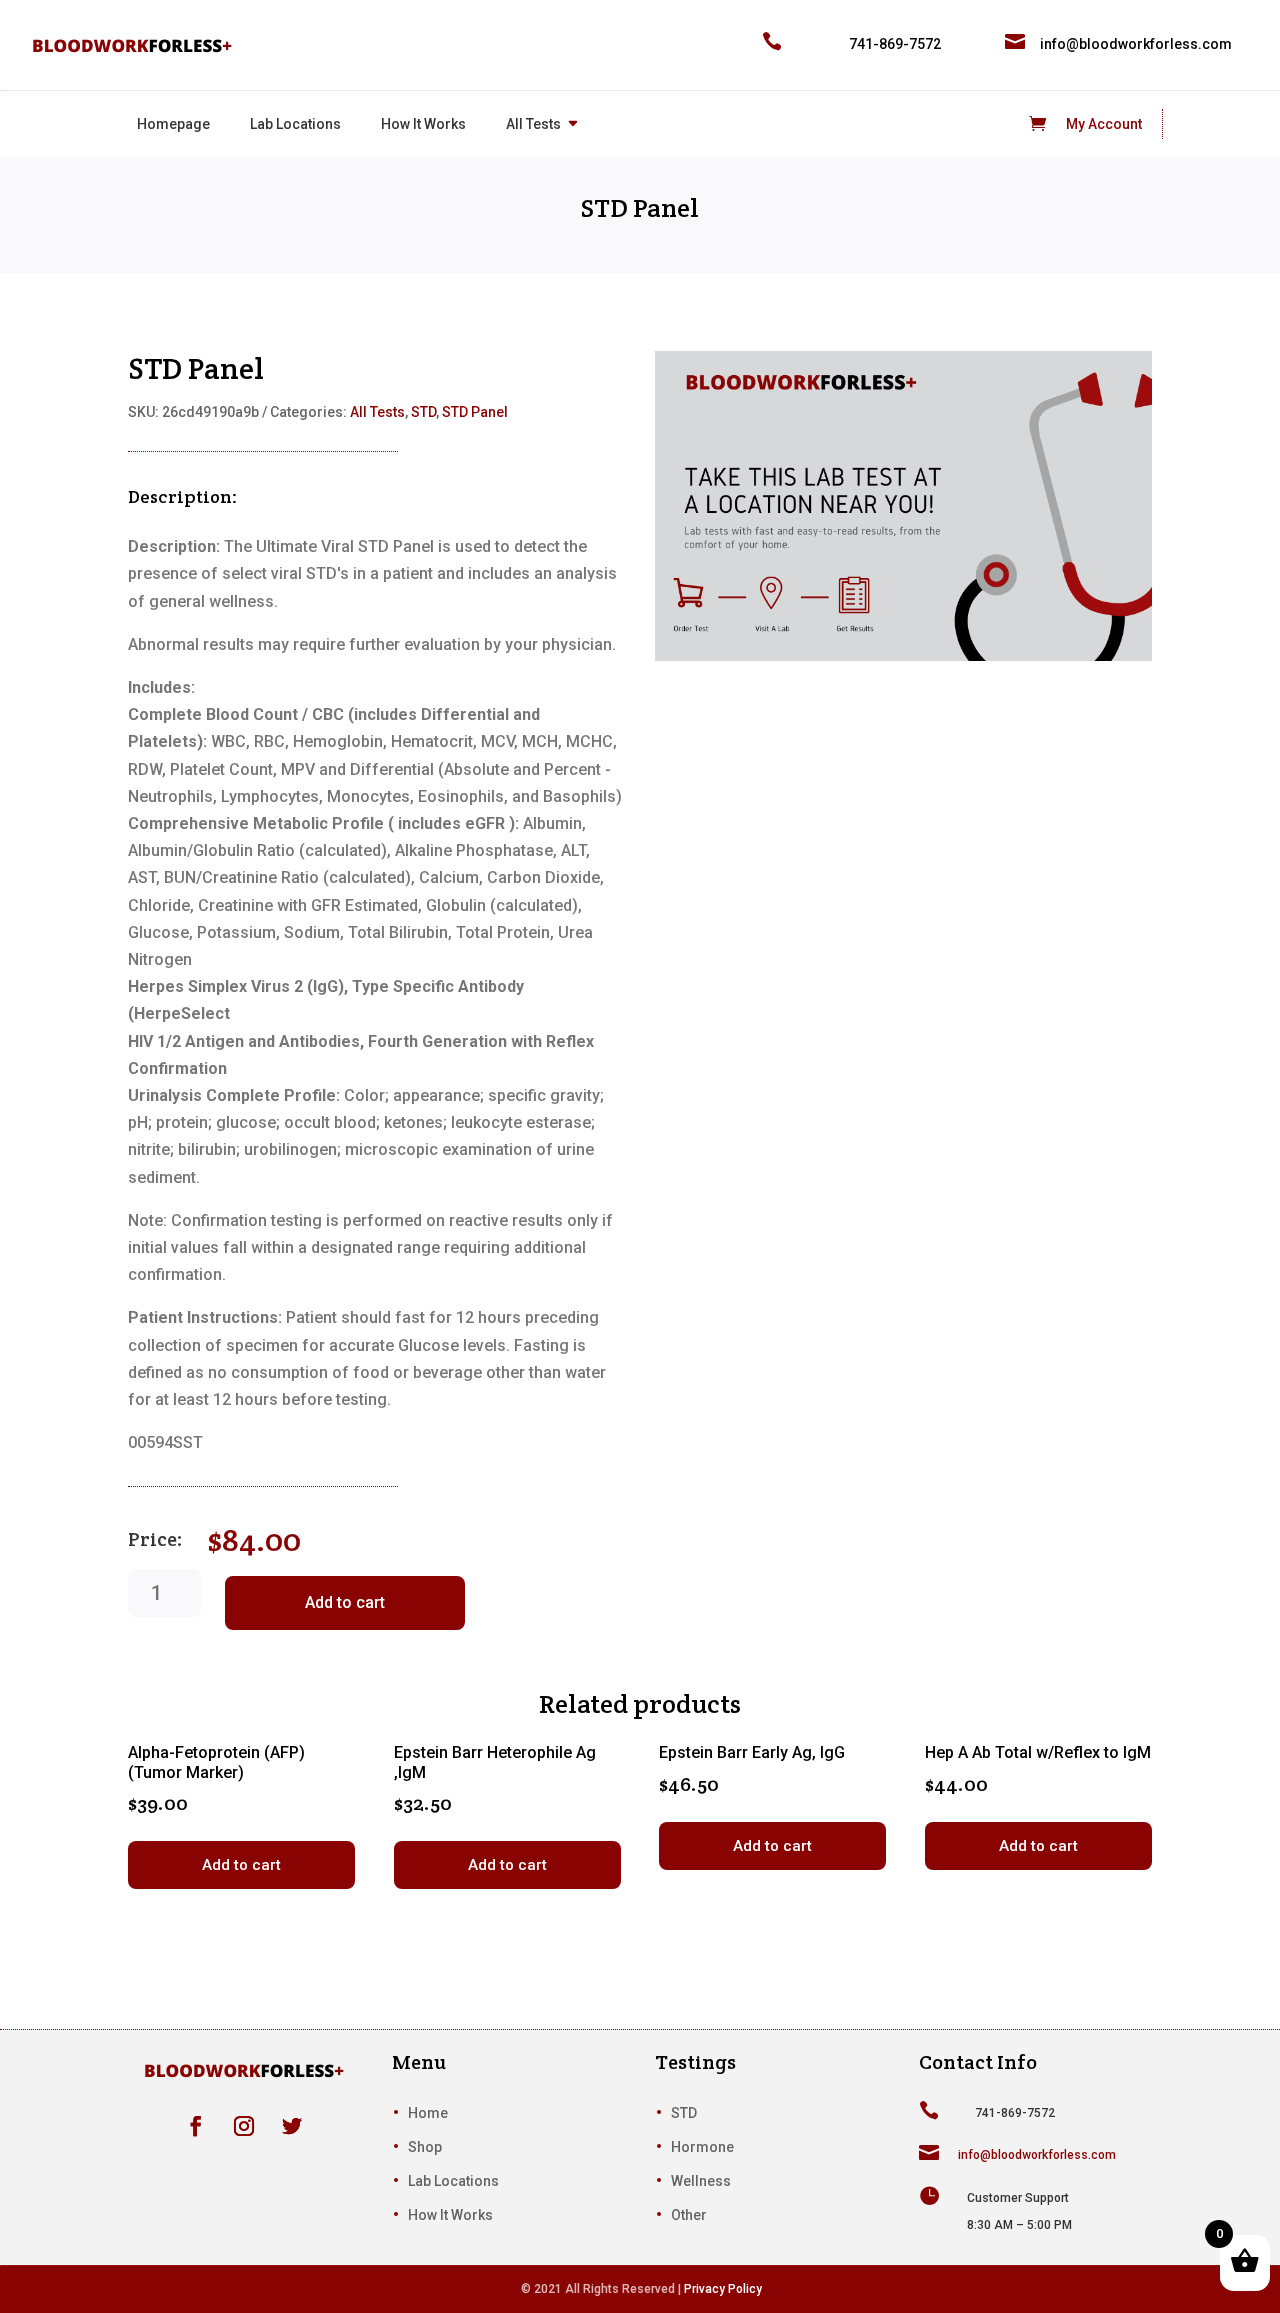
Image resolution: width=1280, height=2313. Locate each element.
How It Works (423, 124)
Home (428, 2113)
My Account (1104, 124)
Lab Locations (295, 124)
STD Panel (475, 412)
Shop (425, 2147)
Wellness (701, 2181)
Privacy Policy (723, 2289)
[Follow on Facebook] (196, 2126)
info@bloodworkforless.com (1136, 44)
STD (423, 412)
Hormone (702, 2147)
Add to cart (345, 1602)
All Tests (533, 124)
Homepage (173, 124)
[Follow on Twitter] (292, 2126)
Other (689, 2215)
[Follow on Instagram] (244, 2126)
